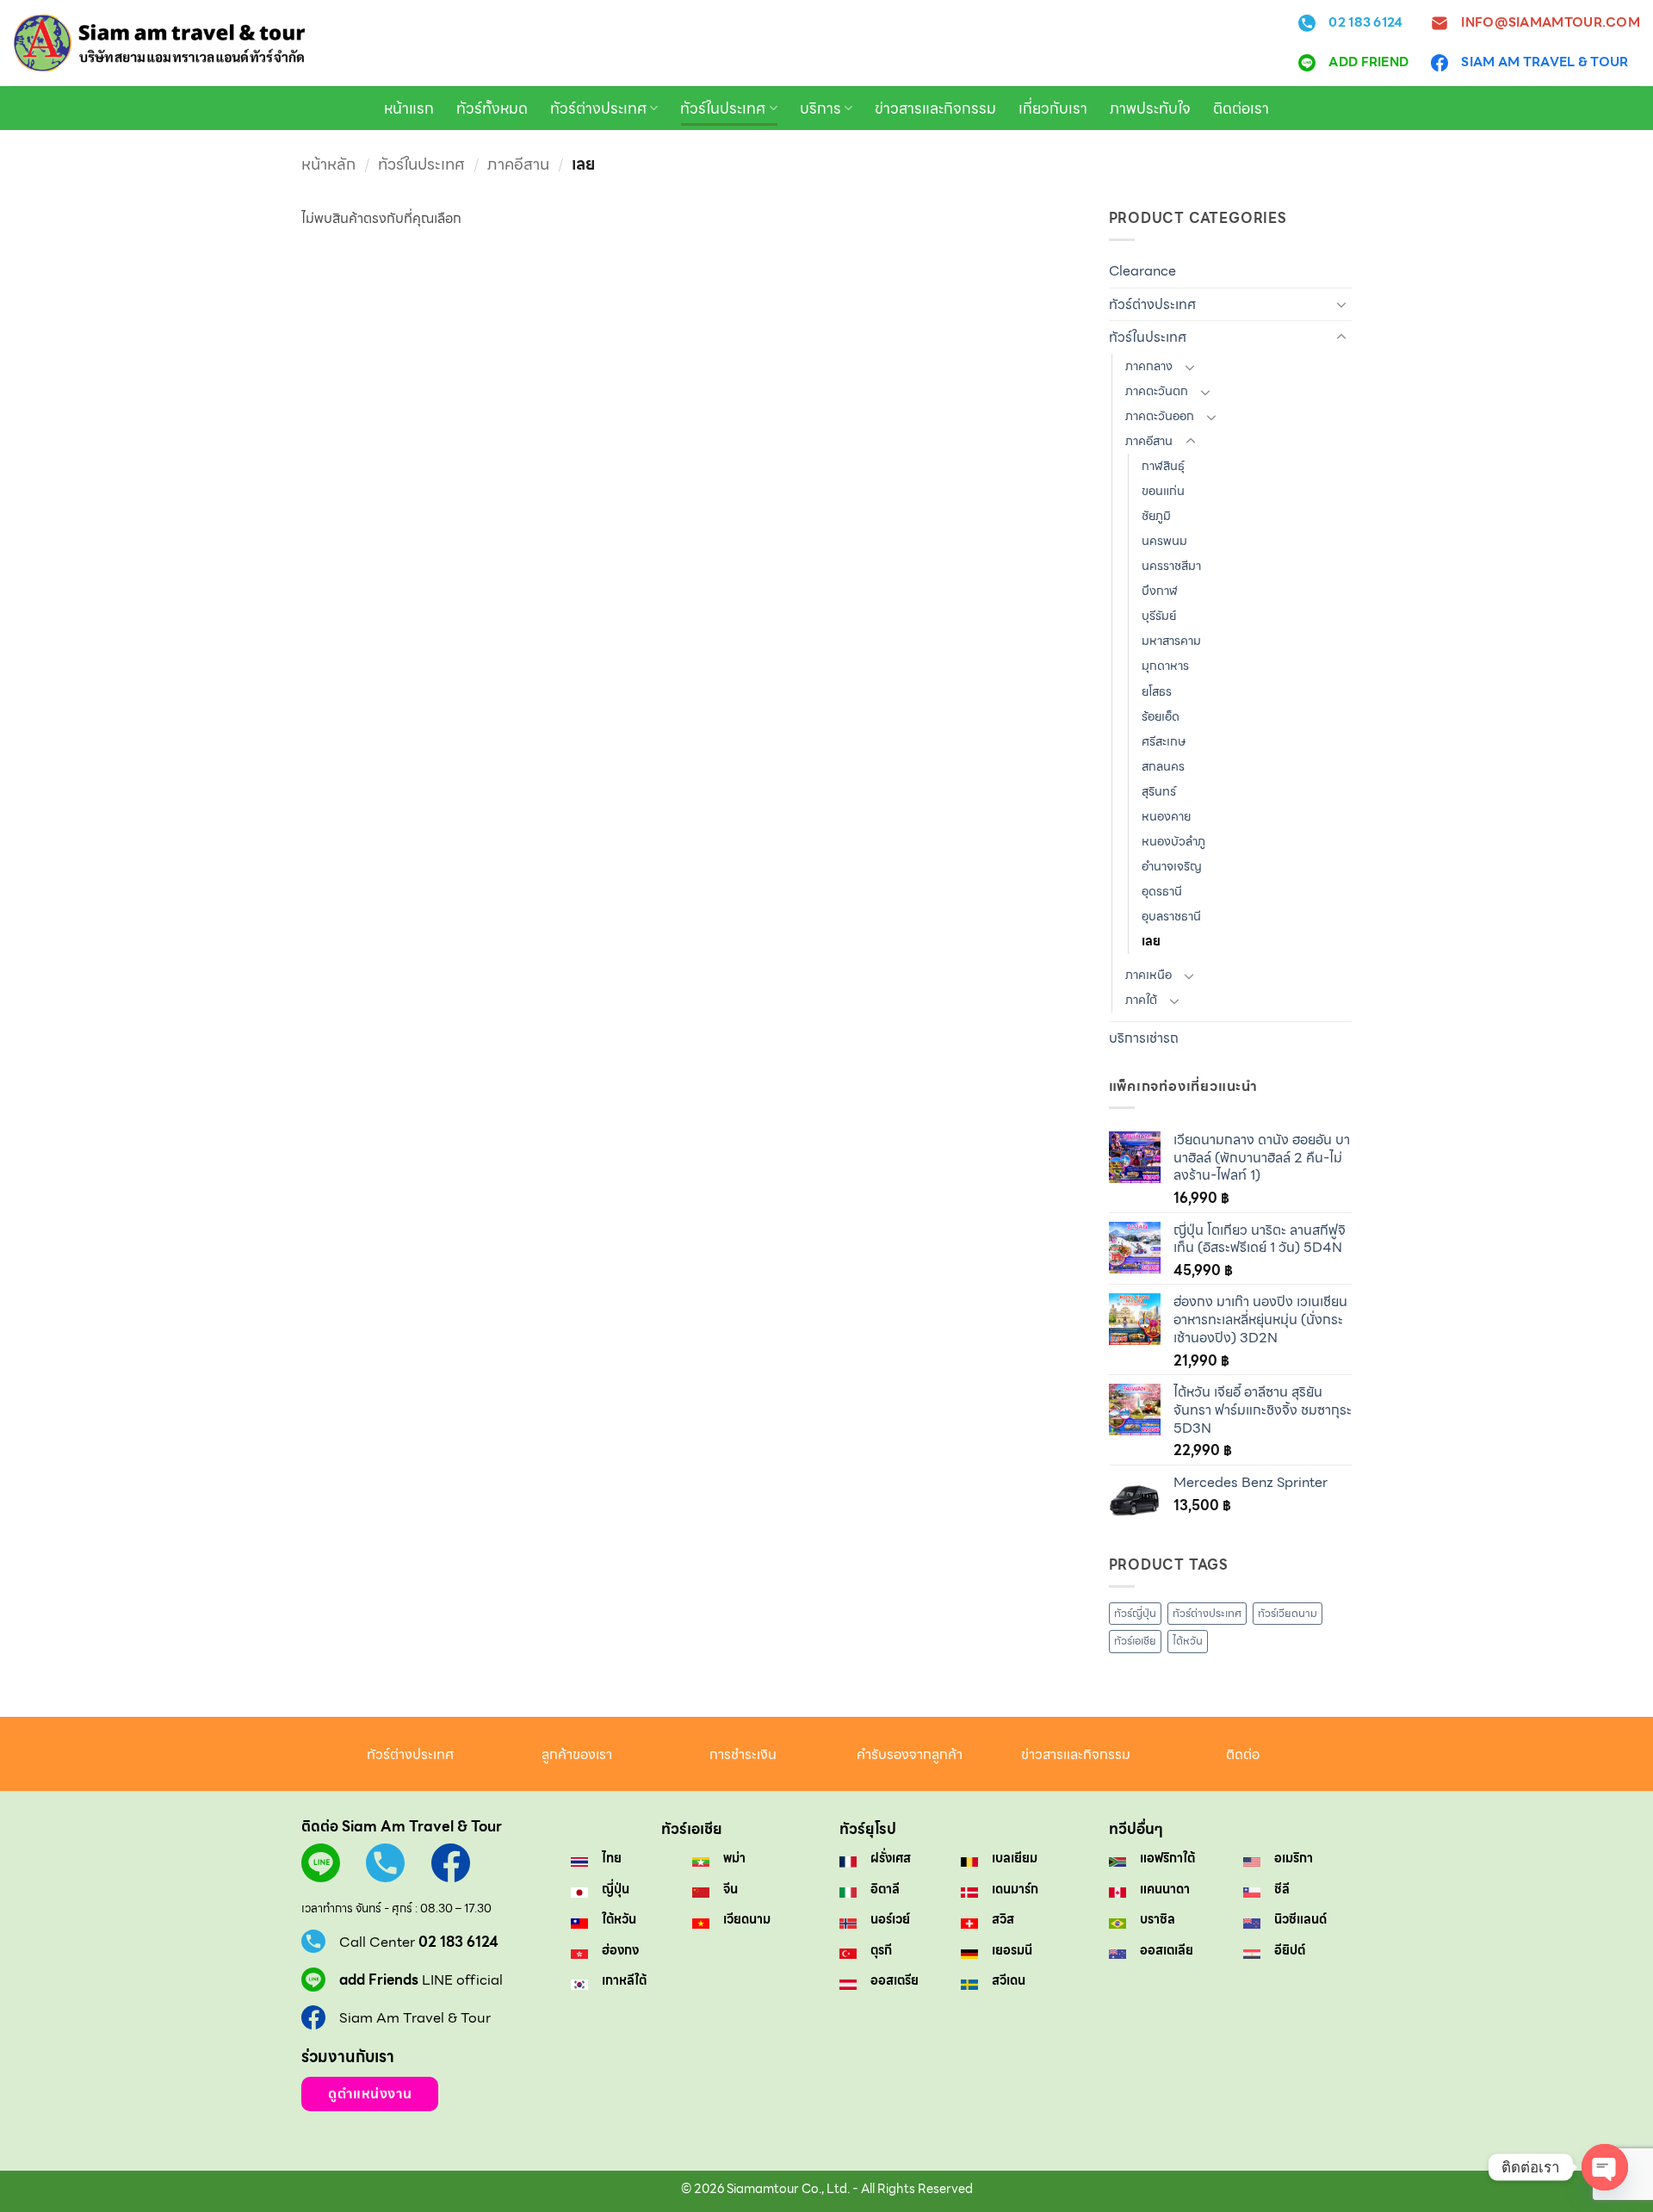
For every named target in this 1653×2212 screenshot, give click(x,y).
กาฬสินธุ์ (1163, 466)
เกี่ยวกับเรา (1053, 108)
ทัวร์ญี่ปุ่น (1135, 1613)
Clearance (1142, 271)
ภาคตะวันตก (1157, 391)
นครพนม (1164, 541)
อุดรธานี (1162, 891)
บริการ (820, 108)
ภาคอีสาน (518, 164)
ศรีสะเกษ (1164, 741)
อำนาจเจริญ (1172, 866)
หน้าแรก (409, 108)
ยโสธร (1157, 691)
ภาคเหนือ (1148, 975)
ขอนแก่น (1163, 491)
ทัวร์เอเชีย (1135, 1641)
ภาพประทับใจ (1150, 108)
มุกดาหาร (1165, 666)
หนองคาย (1166, 816)
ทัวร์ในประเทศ (723, 108)
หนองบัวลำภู (1173, 841)
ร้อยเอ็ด (1161, 716)
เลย (1151, 941)
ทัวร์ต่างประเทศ (598, 108)
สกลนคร (1163, 766)
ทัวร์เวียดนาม (1288, 1613)
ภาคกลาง (1149, 366)
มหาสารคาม (1171, 641)
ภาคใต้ (1141, 1000)
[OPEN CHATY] (1605, 2167)
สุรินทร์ (1159, 791)
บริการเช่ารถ (1144, 1038)
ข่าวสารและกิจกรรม (935, 108)
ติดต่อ (1243, 1754)
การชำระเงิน (743, 1754)
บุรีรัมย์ (1159, 616)
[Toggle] (1341, 304)
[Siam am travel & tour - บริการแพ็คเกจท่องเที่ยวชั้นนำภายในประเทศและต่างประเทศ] (160, 43)
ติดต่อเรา (1241, 108)
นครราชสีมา (1171, 566)
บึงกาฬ (1160, 591)
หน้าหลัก (328, 164)
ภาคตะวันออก (1160, 416)
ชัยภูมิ (1156, 516)
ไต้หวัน (1188, 1641)
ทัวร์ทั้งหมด (492, 108)
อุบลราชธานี (1171, 916)
